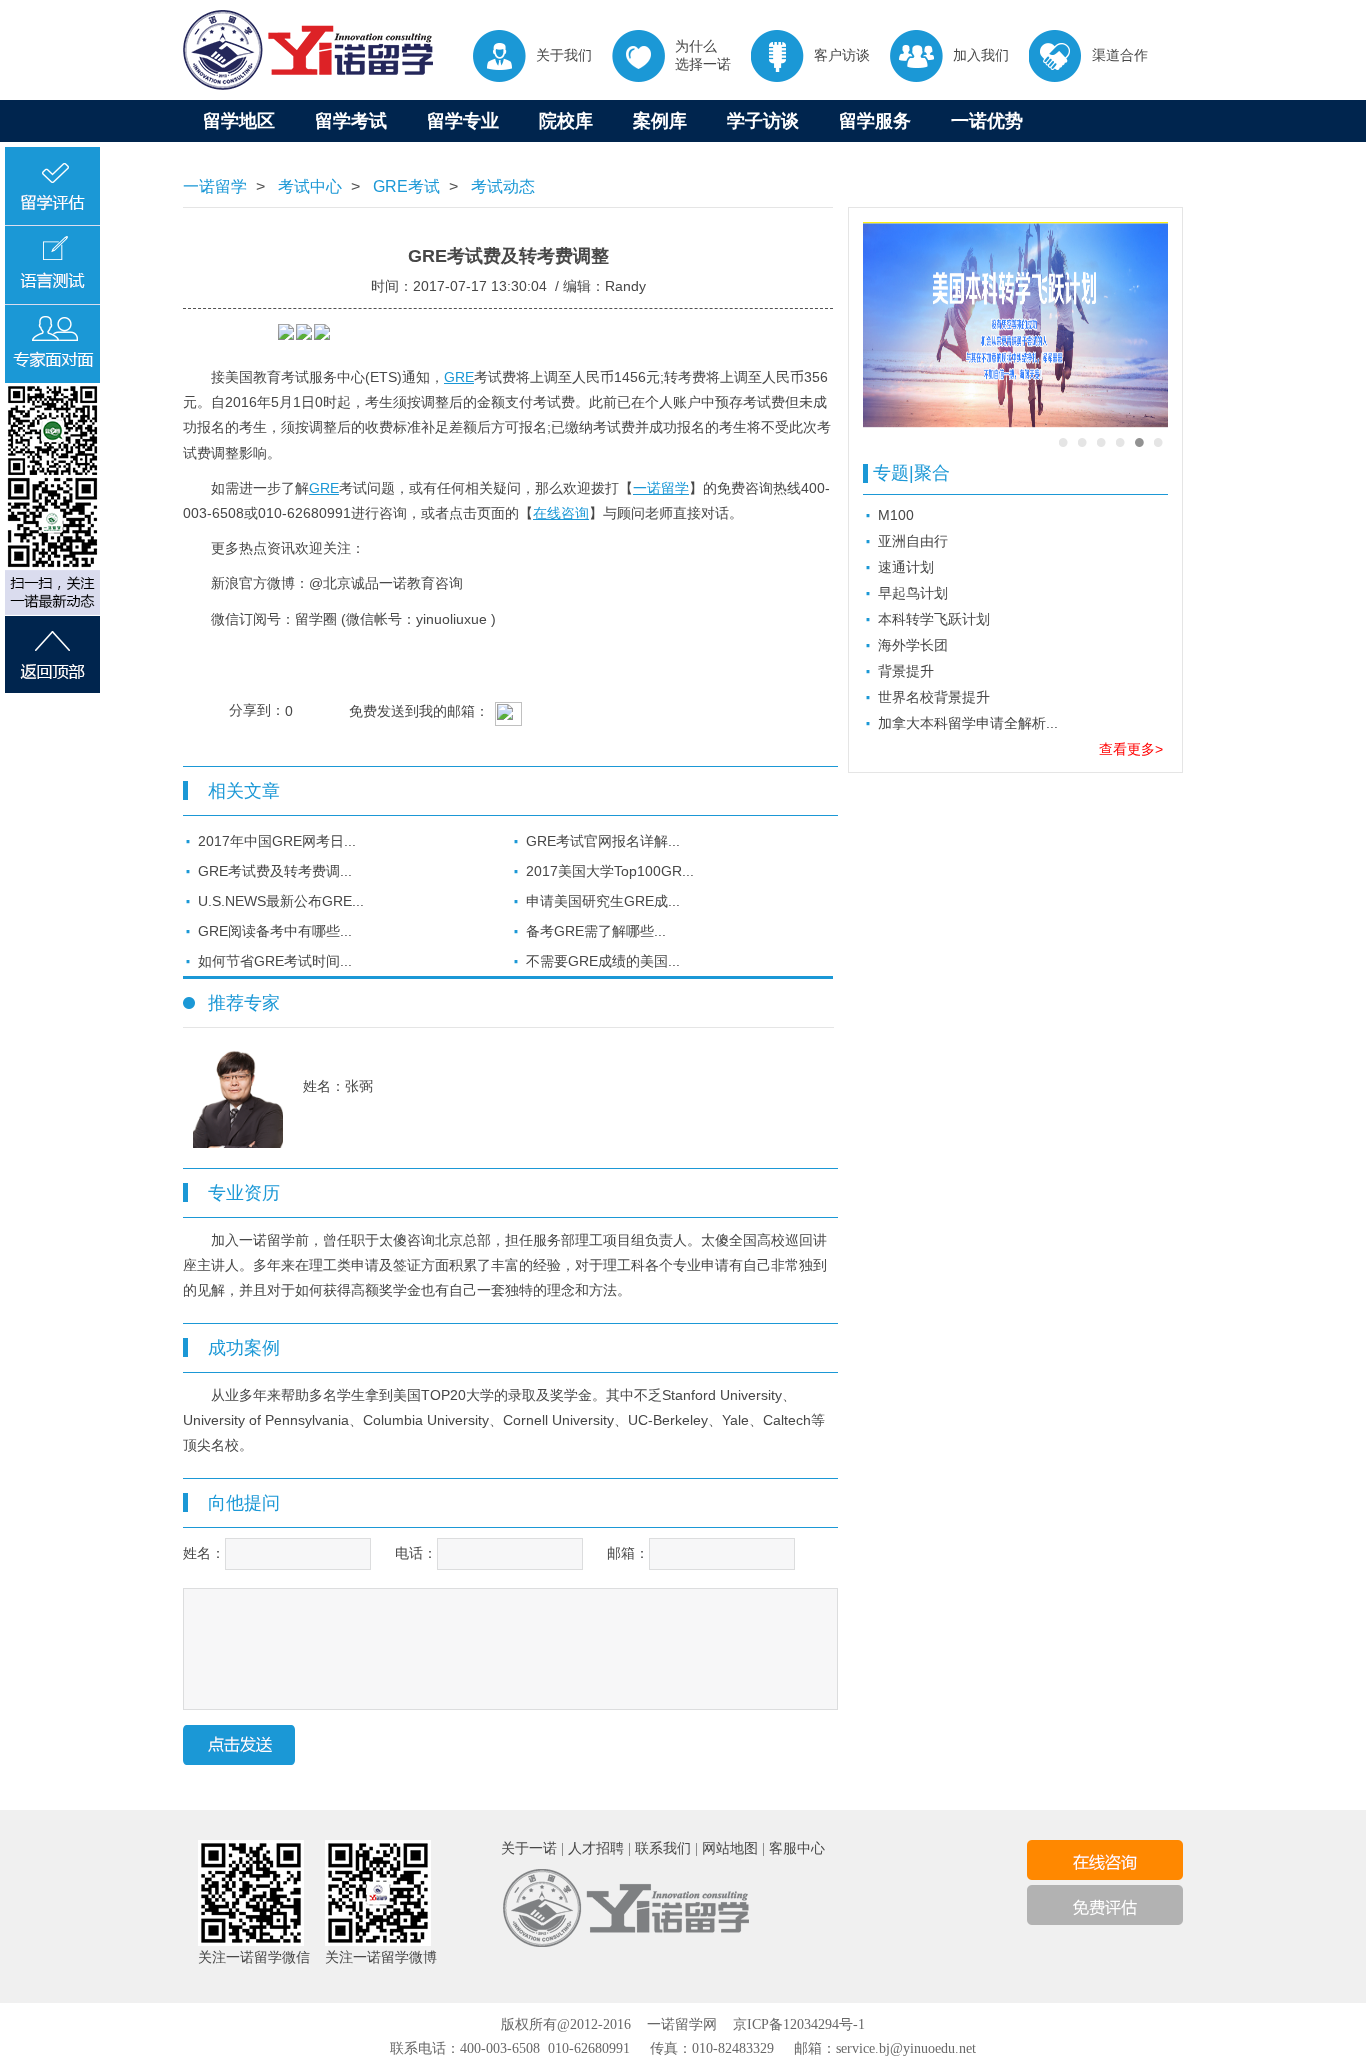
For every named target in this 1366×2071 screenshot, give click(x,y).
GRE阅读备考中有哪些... (275, 931)
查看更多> (1131, 749)
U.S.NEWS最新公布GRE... (281, 901)
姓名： (204, 1553)
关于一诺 (529, 1848)
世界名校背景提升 (934, 697)
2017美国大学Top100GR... (610, 871)
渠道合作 (1120, 55)
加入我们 (981, 55)
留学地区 (239, 121)
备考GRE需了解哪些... (596, 931)
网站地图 (730, 1848)
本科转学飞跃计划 (934, 619)
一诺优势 (987, 121)
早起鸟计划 (913, 593)
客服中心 (797, 1848)
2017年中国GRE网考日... (277, 841)
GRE (459, 377)
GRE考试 (404, 186)
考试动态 (501, 186)
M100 (896, 515)
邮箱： (628, 1553)
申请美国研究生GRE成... (603, 901)
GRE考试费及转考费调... (275, 871)
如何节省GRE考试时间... (275, 961)
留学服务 (875, 121)
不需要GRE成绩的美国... (603, 961)
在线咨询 (561, 513)
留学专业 (463, 121)
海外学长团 (913, 645)
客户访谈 (842, 55)
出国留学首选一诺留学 (308, 50)
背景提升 (906, 671)
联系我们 (663, 1848)
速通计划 (906, 567)
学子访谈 (763, 121)
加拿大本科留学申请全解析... (968, 723)
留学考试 (351, 121)
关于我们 (564, 55)
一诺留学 (215, 186)
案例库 (660, 121)
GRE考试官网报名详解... (603, 841)
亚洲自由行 (913, 541)
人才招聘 (596, 1848)
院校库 (566, 121)
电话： (416, 1553)
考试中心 (308, 186)
